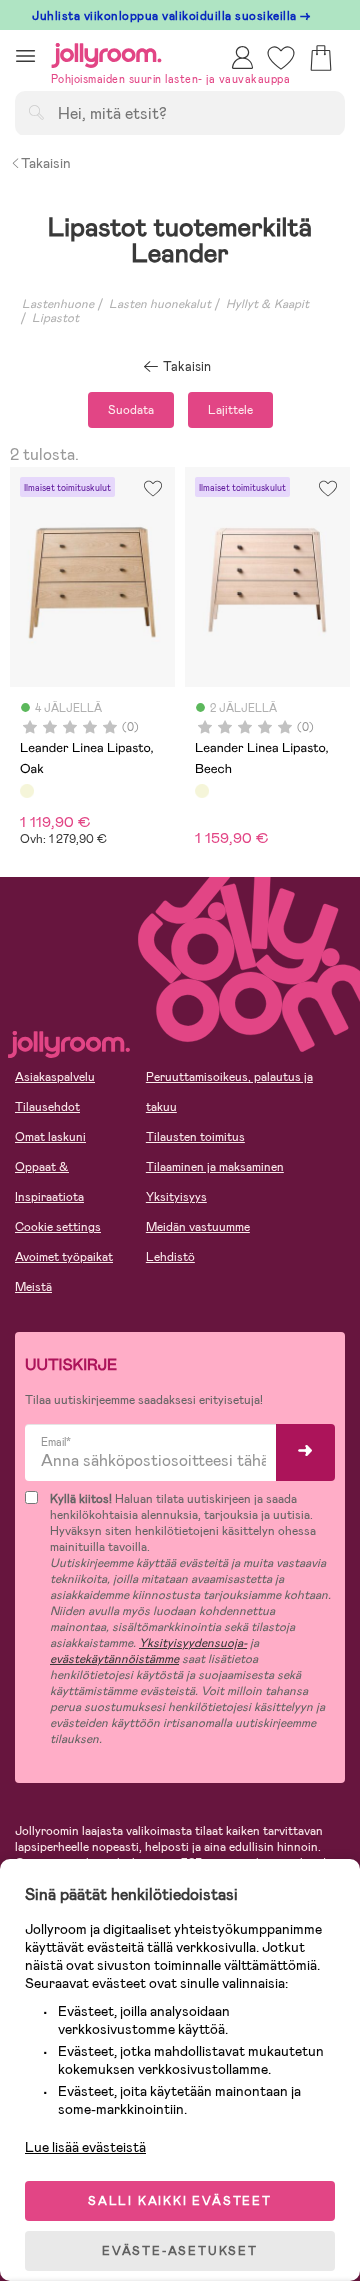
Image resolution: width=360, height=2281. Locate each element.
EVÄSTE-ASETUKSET (180, 2251)
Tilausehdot (47, 1107)
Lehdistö (170, 1257)
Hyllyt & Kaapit (267, 304)
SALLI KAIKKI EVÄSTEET (180, 2201)
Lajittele (230, 410)
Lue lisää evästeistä (85, 2147)
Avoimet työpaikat (64, 1257)
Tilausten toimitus (195, 1137)
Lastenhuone (58, 304)
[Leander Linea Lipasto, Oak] (27, 791)
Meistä (33, 1287)
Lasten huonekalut (160, 304)
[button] (25, 55)
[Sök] (36, 112)
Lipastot (55, 318)
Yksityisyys (176, 1197)
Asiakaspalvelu (55, 1077)
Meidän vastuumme (198, 1227)
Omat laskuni (50, 1137)
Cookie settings (58, 1227)
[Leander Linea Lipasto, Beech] (202, 791)
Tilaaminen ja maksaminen (215, 1167)
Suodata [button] (131, 410)
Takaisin (46, 163)
